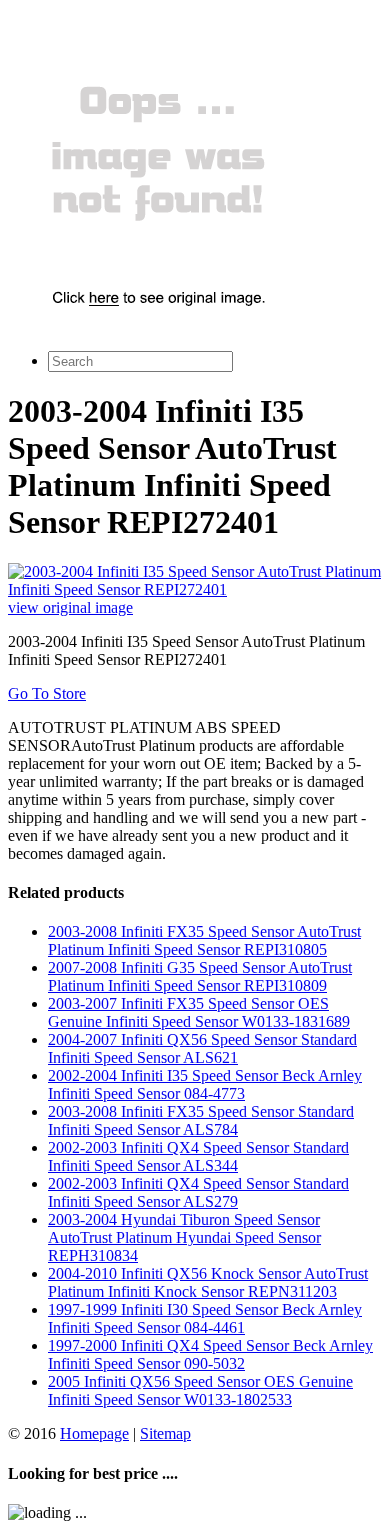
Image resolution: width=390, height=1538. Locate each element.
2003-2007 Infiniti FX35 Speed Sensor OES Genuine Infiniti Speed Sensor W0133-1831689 (199, 1012)
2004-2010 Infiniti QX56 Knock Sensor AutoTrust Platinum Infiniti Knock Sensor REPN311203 (208, 1282)
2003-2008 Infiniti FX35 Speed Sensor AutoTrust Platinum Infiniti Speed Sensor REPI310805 (204, 940)
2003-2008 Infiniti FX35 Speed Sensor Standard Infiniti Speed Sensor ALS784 (201, 1120)
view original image (70, 607)
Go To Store (47, 693)
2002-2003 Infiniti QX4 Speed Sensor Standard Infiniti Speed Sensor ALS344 (198, 1156)
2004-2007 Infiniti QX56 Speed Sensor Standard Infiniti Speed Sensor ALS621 (202, 1048)
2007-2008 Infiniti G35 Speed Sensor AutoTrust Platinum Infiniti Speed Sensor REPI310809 (200, 976)
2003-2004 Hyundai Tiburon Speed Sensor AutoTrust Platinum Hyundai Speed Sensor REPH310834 (184, 1237)
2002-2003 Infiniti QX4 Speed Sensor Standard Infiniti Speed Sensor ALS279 (198, 1192)
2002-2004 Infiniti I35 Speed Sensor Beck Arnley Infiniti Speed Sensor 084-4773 (205, 1084)
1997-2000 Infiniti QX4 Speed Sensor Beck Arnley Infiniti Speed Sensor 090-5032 (210, 1354)
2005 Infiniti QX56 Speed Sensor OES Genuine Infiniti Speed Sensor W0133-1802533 (200, 1390)
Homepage (94, 1433)
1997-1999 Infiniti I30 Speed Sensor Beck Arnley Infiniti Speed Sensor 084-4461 (205, 1318)
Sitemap (165, 1433)
